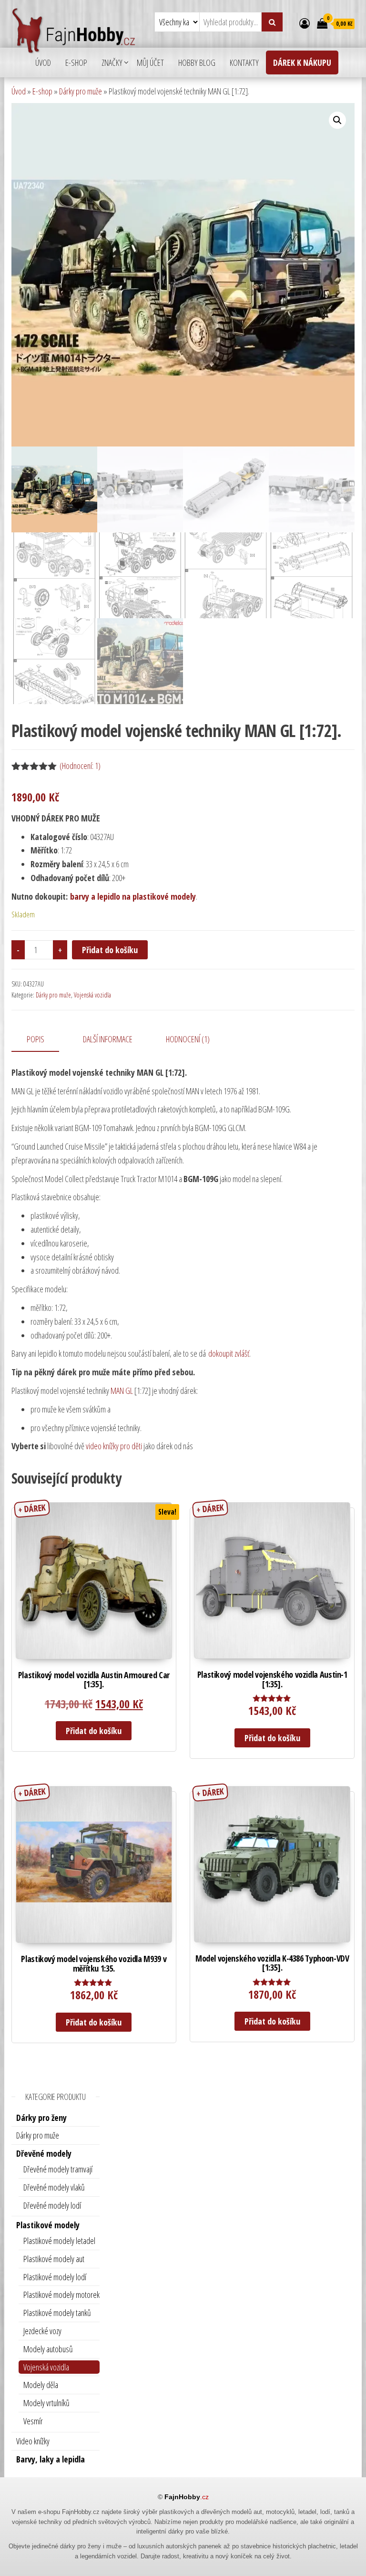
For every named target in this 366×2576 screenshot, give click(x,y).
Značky (112, 62)
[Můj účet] (305, 23)
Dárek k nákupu (302, 62)
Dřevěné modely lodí (52, 2205)
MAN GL (122, 1391)
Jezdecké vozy (42, 2331)
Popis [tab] (36, 1039)
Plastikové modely (48, 2225)
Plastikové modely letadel (59, 2241)
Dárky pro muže (81, 91)
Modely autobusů (48, 2349)
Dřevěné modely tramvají (58, 2169)
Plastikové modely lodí (55, 2277)
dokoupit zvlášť (228, 1353)
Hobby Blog (197, 62)
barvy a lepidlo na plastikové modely (133, 896)
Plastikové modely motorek (61, 2295)
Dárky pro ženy (41, 2118)
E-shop (76, 62)
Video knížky (33, 2441)
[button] (337, 120)
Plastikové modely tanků (57, 2313)
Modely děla (41, 2385)
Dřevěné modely (44, 2153)
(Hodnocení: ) (80, 766)
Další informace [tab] (108, 1039)
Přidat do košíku (110, 950)
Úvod (43, 62)
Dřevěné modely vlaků (54, 2187)
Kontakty (244, 62)
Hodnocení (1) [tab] (188, 1039)
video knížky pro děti (114, 1446)
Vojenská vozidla (92, 995)
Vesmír (33, 2421)
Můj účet (150, 62)
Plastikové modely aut (54, 2259)
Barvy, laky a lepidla (51, 2459)
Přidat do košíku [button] (94, 1731)
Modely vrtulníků (46, 2403)
